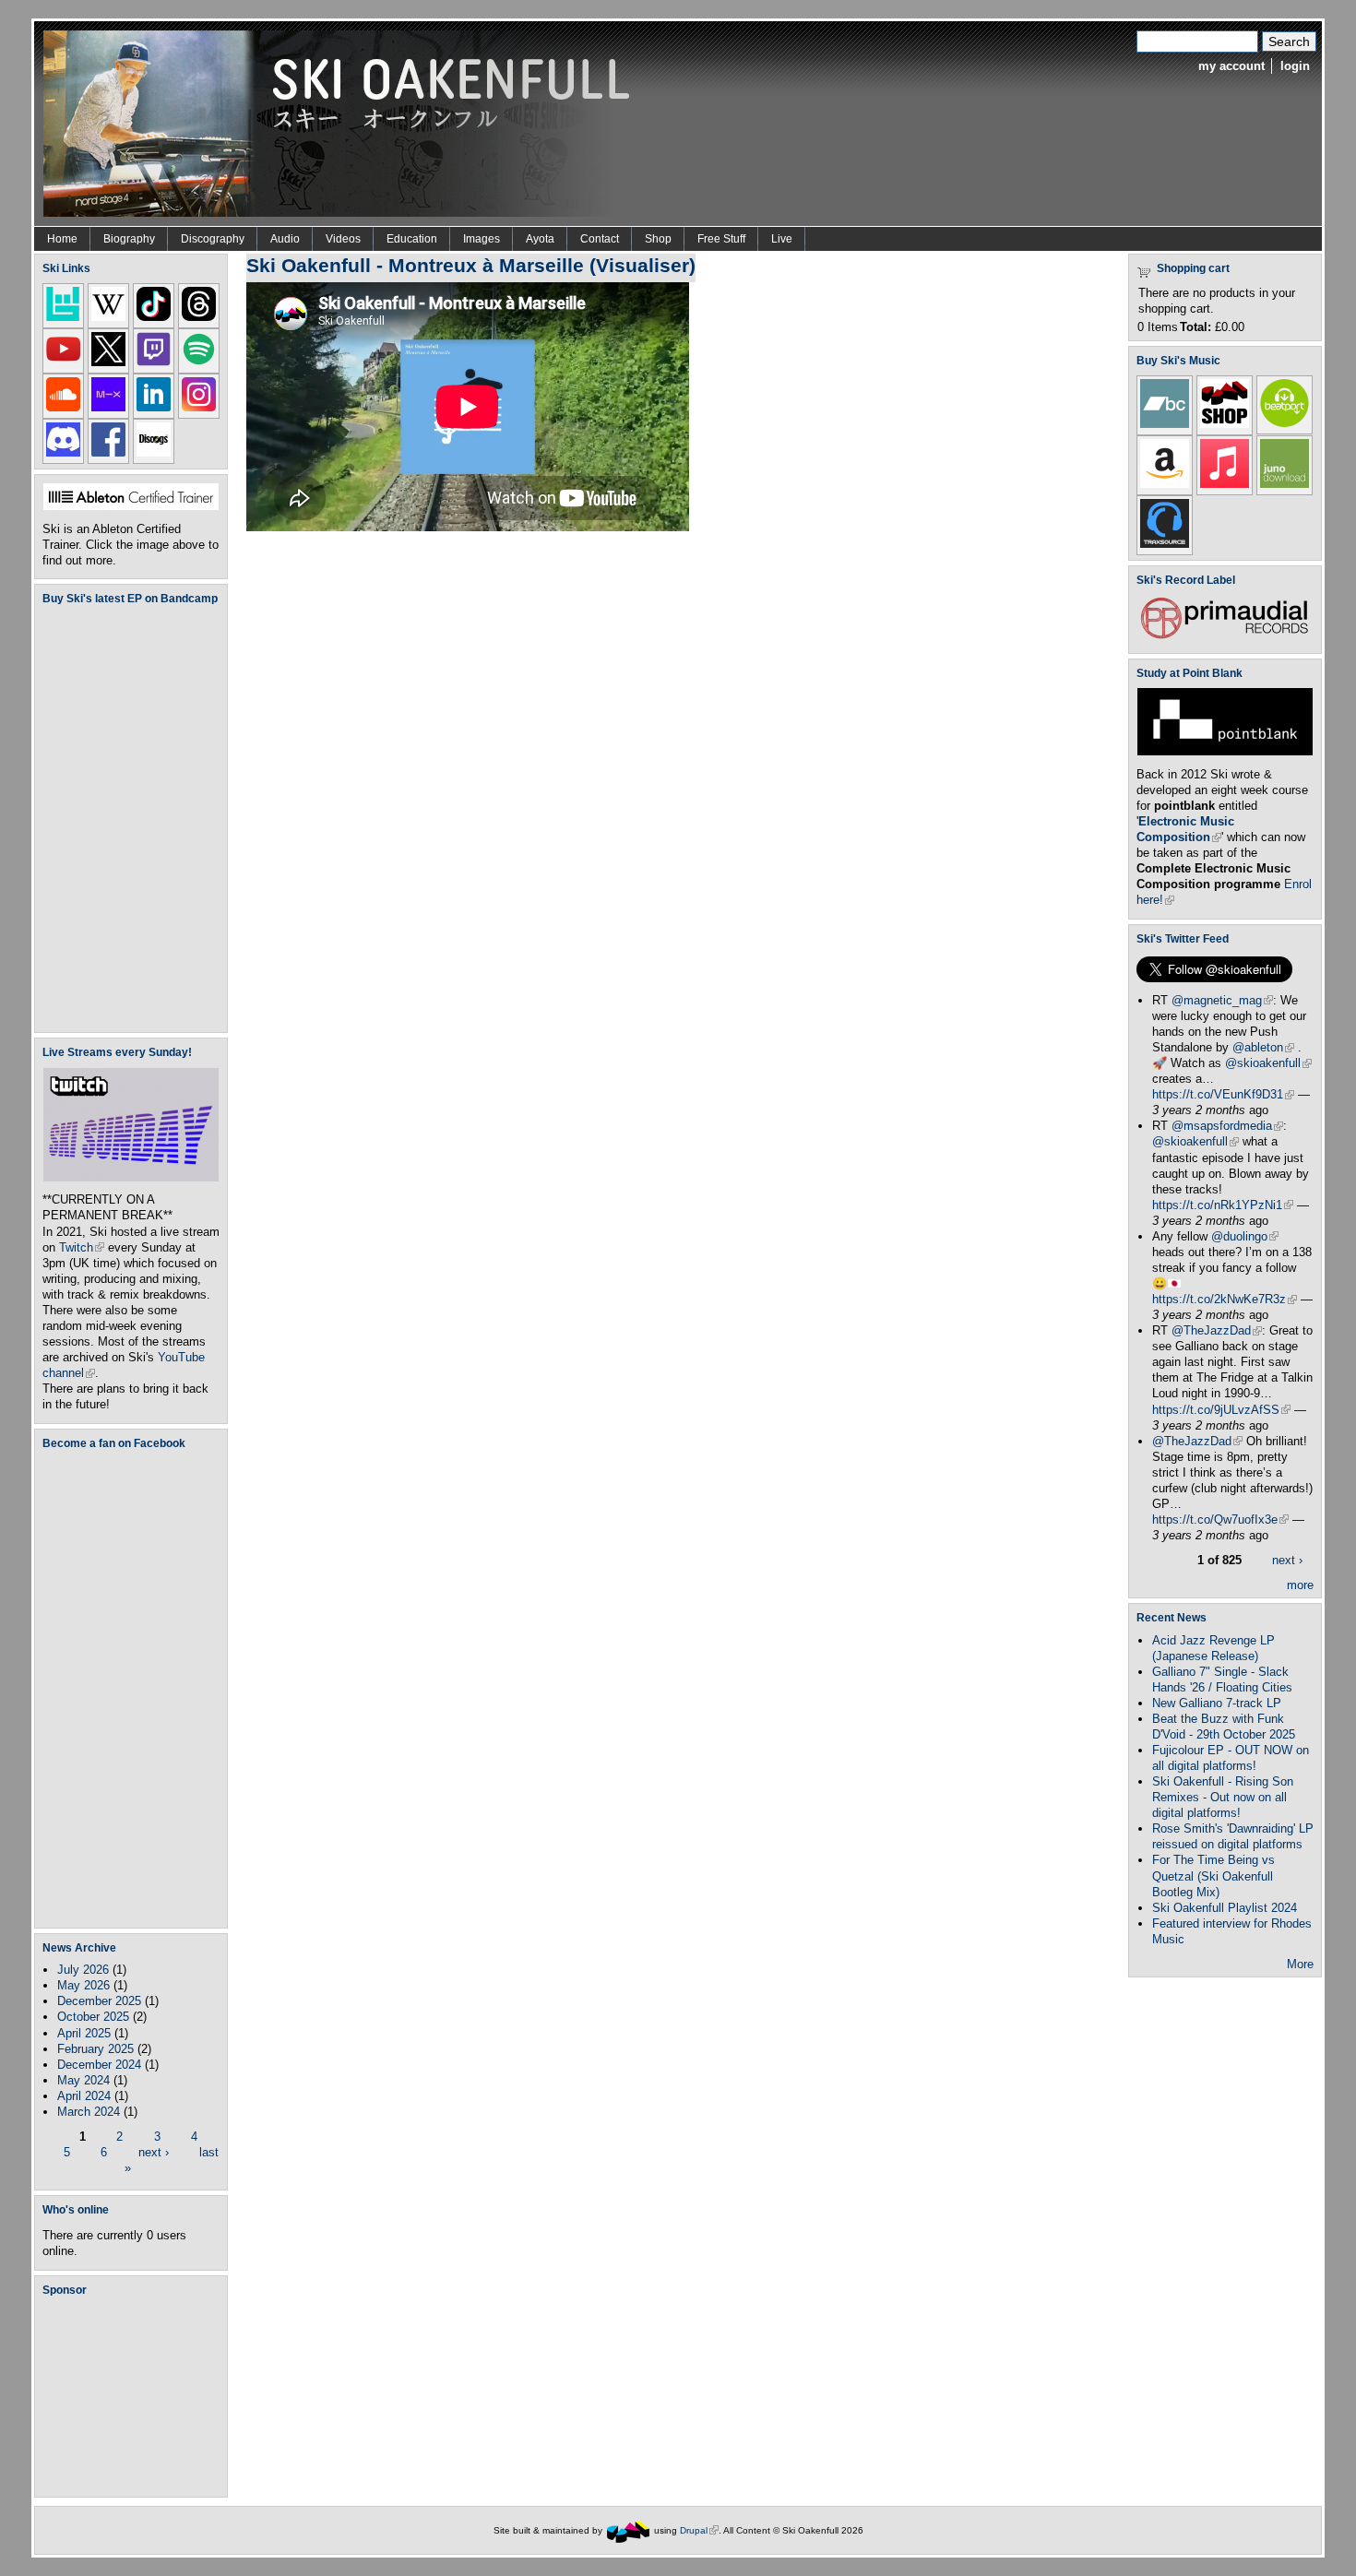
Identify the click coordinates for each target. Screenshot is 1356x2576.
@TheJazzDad (1217, 1330)
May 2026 (83, 1985)
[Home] (343, 122)
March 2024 (89, 2112)
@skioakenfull (1268, 1063)
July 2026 (83, 1970)
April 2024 (84, 2096)
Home (62, 239)
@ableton (1263, 1047)
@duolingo (1245, 1236)
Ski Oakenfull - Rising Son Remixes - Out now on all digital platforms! (1223, 1797)
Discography (213, 239)
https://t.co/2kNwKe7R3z (1225, 1299)
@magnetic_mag (1222, 1000)
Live (782, 239)
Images (482, 239)
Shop (658, 239)
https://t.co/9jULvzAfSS (1221, 1410)
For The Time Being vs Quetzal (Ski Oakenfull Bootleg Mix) (1213, 1876)
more (1300, 1585)
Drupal (699, 2530)
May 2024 (83, 2080)
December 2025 (99, 2001)
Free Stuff (721, 239)
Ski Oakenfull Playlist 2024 (1225, 1908)
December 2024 (99, 2065)
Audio (285, 239)
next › (154, 2152)
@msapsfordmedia (1227, 1126)
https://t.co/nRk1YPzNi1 (1223, 1205)
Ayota (540, 239)
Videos (343, 239)
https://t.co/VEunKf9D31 (1223, 1094)
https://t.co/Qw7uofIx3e (1220, 1519)
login (1295, 66)
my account (1231, 66)
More (1300, 1964)
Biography (129, 239)
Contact (600, 239)
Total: (1195, 327)
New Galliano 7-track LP (1217, 1703)
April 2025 (84, 2033)
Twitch (82, 1247)
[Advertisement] (135, 2396)
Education (412, 239)
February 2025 (95, 2049)
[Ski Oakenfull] (628, 2530)
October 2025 (93, 2017)
